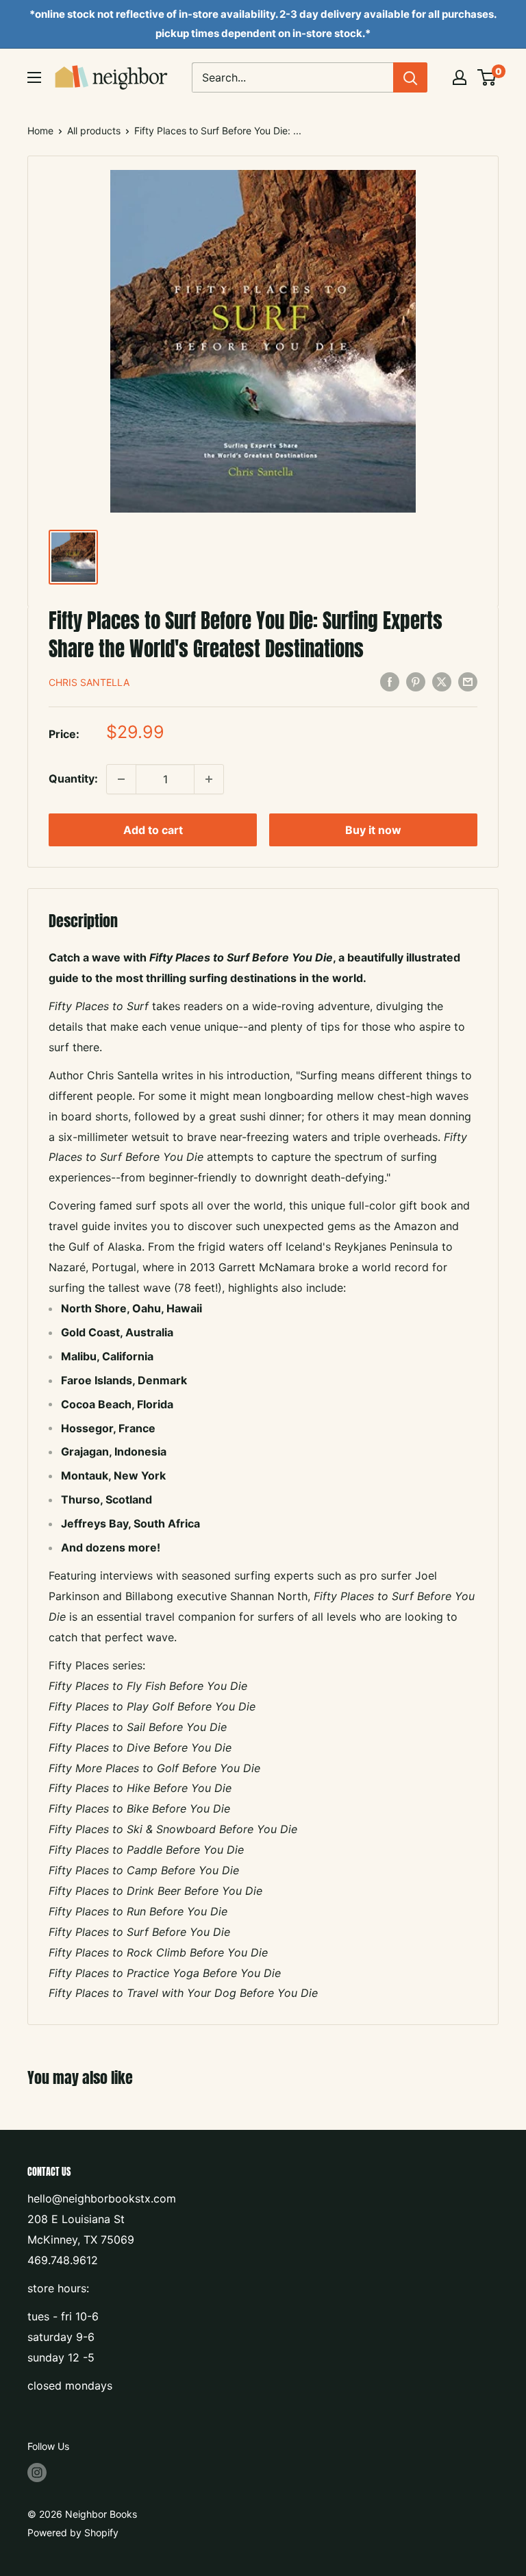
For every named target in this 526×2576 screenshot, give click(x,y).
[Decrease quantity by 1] (121, 779)
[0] (487, 77)
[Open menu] (34, 77)
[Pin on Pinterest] (416, 681)
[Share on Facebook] (390, 681)
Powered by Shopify (73, 2532)
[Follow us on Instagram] (37, 2473)
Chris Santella (89, 682)
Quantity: (73, 778)
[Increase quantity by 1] (209, 779)
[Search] (410, 77)
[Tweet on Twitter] (442, 681)
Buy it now (373, 830)
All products (94, 131)
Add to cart (153, 830)
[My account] (460, 77)
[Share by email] (468, 681)
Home (40, 131)
